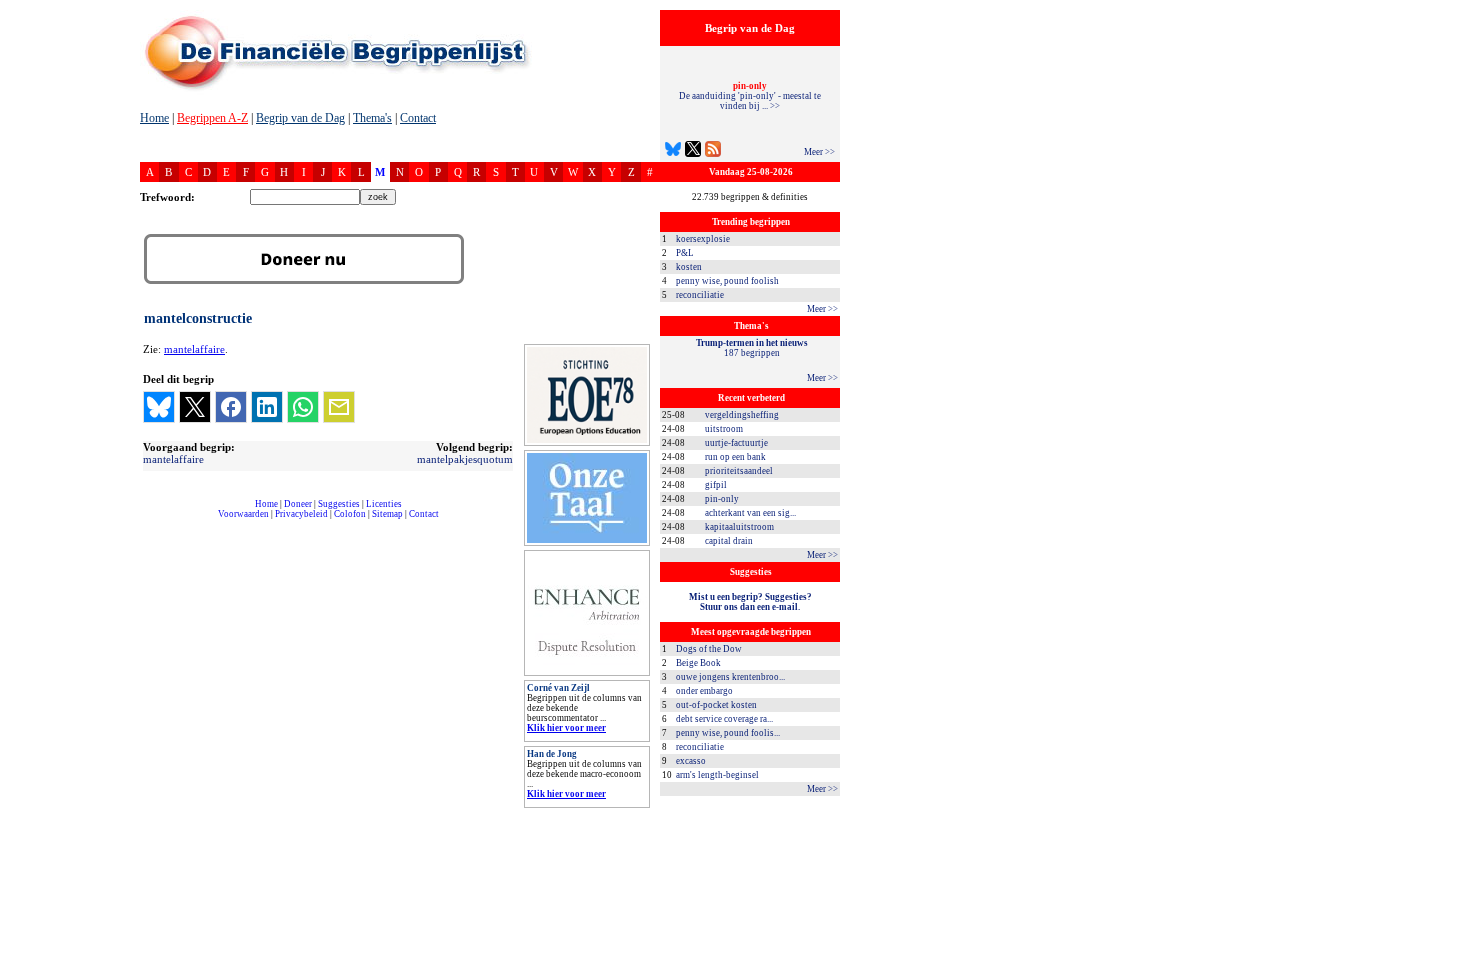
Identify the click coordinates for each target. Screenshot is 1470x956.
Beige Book (698, 663)
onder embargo (704, 691)
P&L (685, 253)
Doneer (298, 504)
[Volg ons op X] (693, 151)
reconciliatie (700, 295)
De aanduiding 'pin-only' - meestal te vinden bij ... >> (750, 96)
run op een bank (735, 457)
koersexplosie (703, 239)
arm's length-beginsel (717, 775)
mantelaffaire (194, 349)
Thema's (372, 118)
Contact (418, 118)
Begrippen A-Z (212, 118)
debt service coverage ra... (724, 719)
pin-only (722, 499)
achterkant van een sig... (750, 513)
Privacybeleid (301, 514)
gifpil (716, 485)
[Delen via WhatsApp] (303, 407)
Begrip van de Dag (300, 118)
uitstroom (724, 429)
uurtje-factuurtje (736, 443)
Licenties (384, 504)
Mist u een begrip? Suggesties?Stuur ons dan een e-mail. (750, 602)
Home (154, 118)
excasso (691, 761)
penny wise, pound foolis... (728, 733)
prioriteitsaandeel (739, 471)
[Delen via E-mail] (339, 407)
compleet (150, 521)
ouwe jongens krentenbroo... (730, 677)
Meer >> (819, 152)
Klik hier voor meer (566, 728)
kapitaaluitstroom (739, 527)
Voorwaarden (243, 514)
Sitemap (387, 514)
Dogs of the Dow (709, 649)
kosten (689, 267)
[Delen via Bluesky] (159, 407)
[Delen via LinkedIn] (267, 407)
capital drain (729, 541)
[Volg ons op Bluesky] (673, 151)
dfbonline (1451, 950)
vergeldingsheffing (742, 415)
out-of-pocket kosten (716, 705)
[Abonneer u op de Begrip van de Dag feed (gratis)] (713, 151)
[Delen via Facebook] (231, 407)
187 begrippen (752, 348)
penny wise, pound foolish (727, 281)
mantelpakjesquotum (465, 459)
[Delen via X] (195, 407)
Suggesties (339, 504)
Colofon (350, 514)
